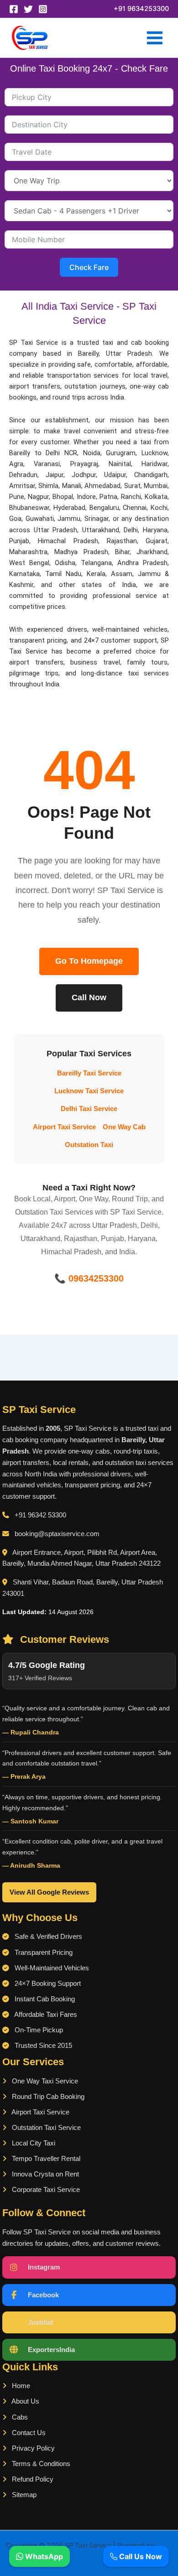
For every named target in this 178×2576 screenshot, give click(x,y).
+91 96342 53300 (40, 1515)
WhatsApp (43, 2556)
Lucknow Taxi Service (89, 1091)
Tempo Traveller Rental (45, 2159)
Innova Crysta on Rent (44, 2174)
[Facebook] (14, 9)
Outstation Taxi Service (45, 2128)
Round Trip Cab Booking (47, 2097)
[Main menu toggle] (155, 38)
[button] (141, 9)
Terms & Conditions (40, 2464)
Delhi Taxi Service (89, 1109)
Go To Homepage (89, 961)
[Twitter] (28, 9)
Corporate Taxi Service (45, 2190)
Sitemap (23, 2495)
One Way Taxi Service (44, 2081)
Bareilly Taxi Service (89, 1073)
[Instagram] (43, 9)
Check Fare (89, 267)
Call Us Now (140, 2556)
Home (20, 2386)
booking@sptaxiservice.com (57, 1534)
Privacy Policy (32, 2448)
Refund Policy (32, 2479)
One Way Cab (124, 1127)
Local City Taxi (33, 2143)
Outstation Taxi (89, 1145)
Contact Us (28, 2433)
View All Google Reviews (49, 1892)
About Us (25, 2401)
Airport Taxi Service (64, 1127)
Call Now (89, 997)
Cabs (19, 2417)
